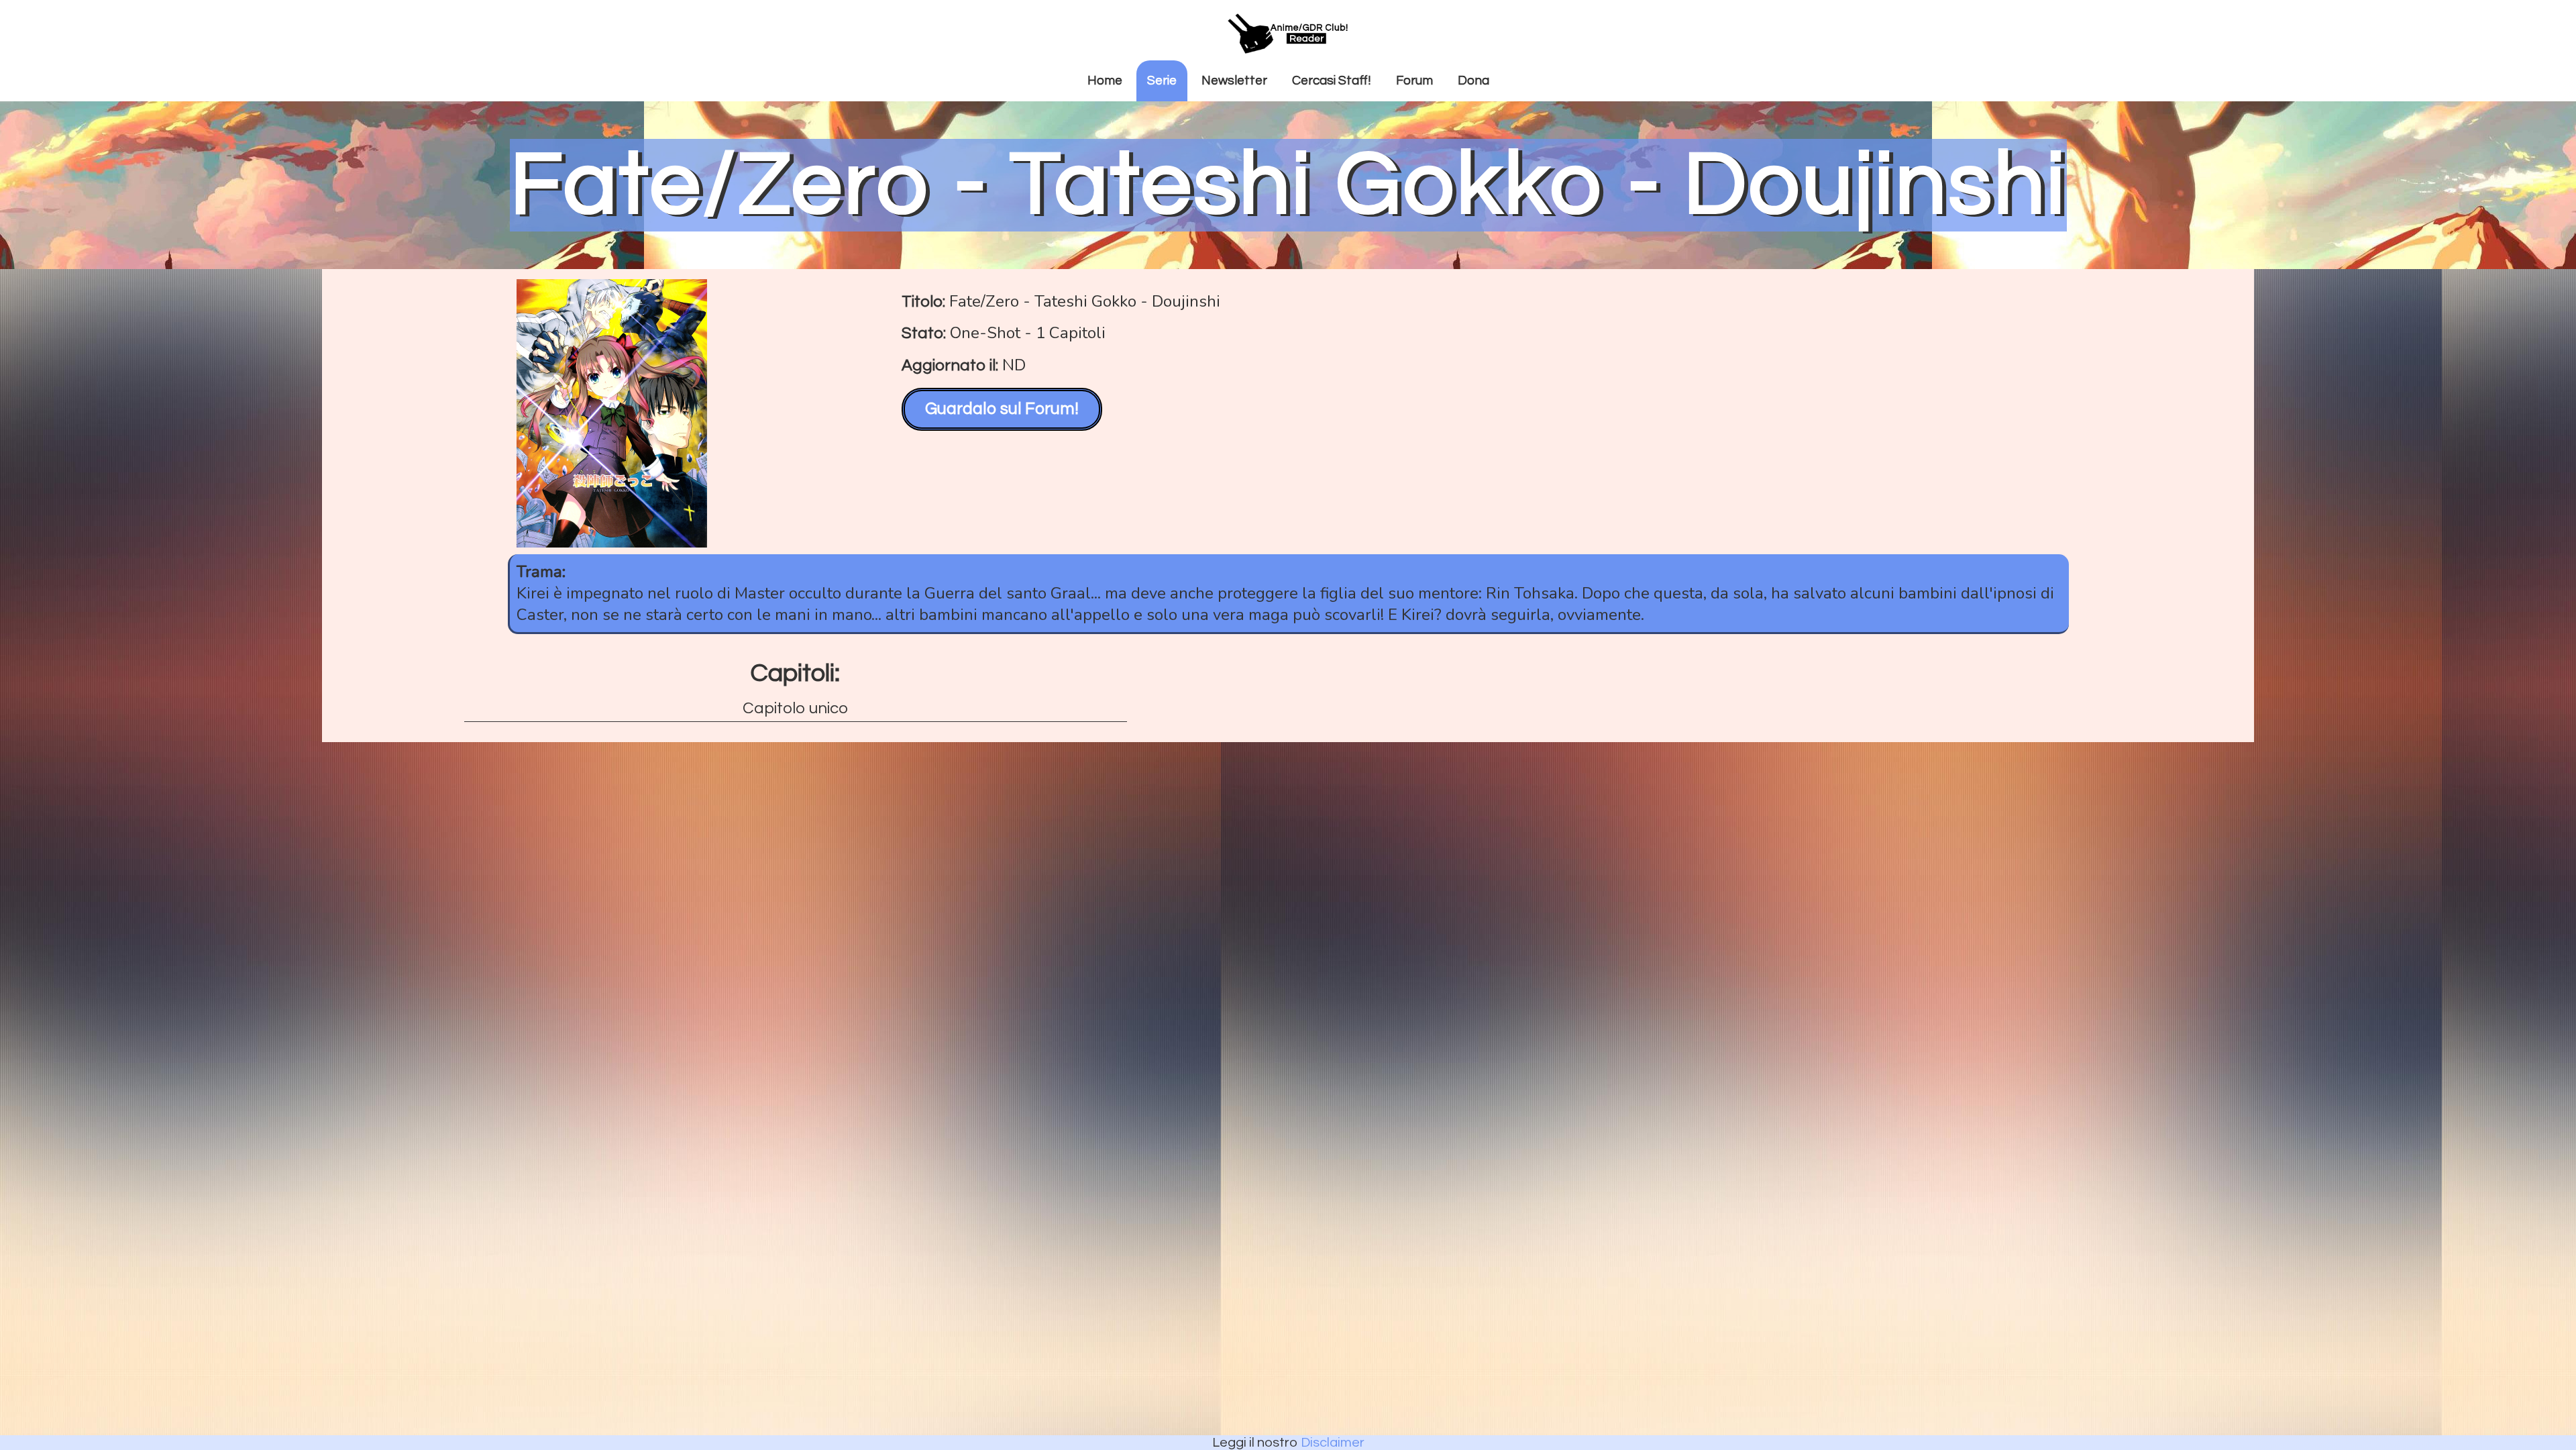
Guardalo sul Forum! (1002, 409)
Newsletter (1234, 81)
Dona (1473, 81)
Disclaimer (1333, 1443)
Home (1105, 81)
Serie (1162, 81)
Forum (1414, 81)
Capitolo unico (795, 708)
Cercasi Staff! (1332, 81)
